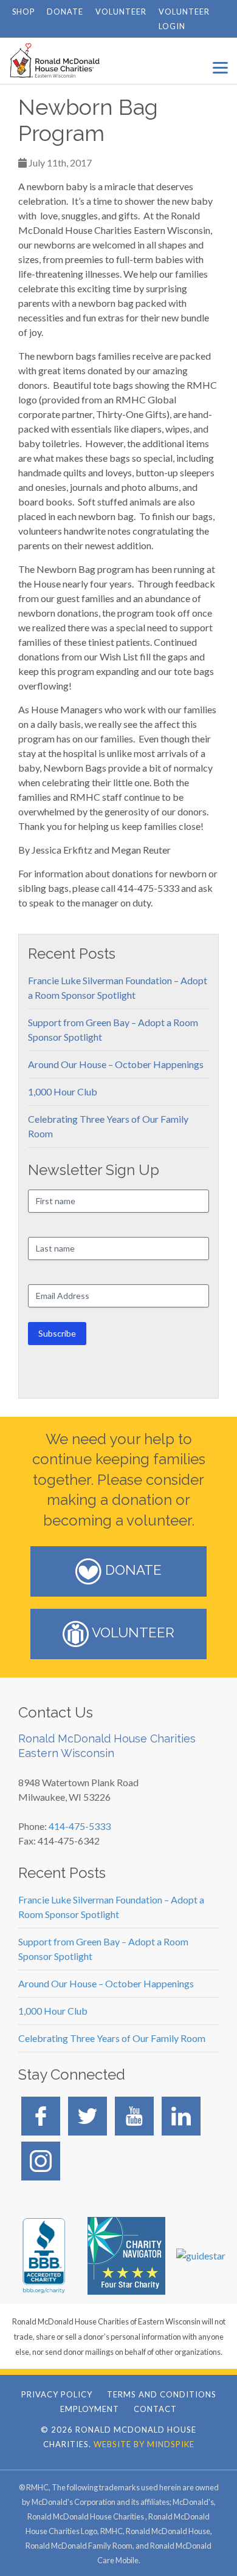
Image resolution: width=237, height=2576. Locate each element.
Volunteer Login (184, 19)
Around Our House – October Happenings (116, 1064)
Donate (65, 12)
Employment (90, 2409)
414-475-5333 (80, 1826)
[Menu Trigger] (220, 67)
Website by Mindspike (144, 2444)
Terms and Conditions (162, 2394)
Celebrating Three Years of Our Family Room (112, 2038)
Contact (155, 2409)
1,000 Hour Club (63, 1091)
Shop (23, 12)
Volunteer (121, 12)
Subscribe (57, 1333)
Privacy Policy (57, 2394)
